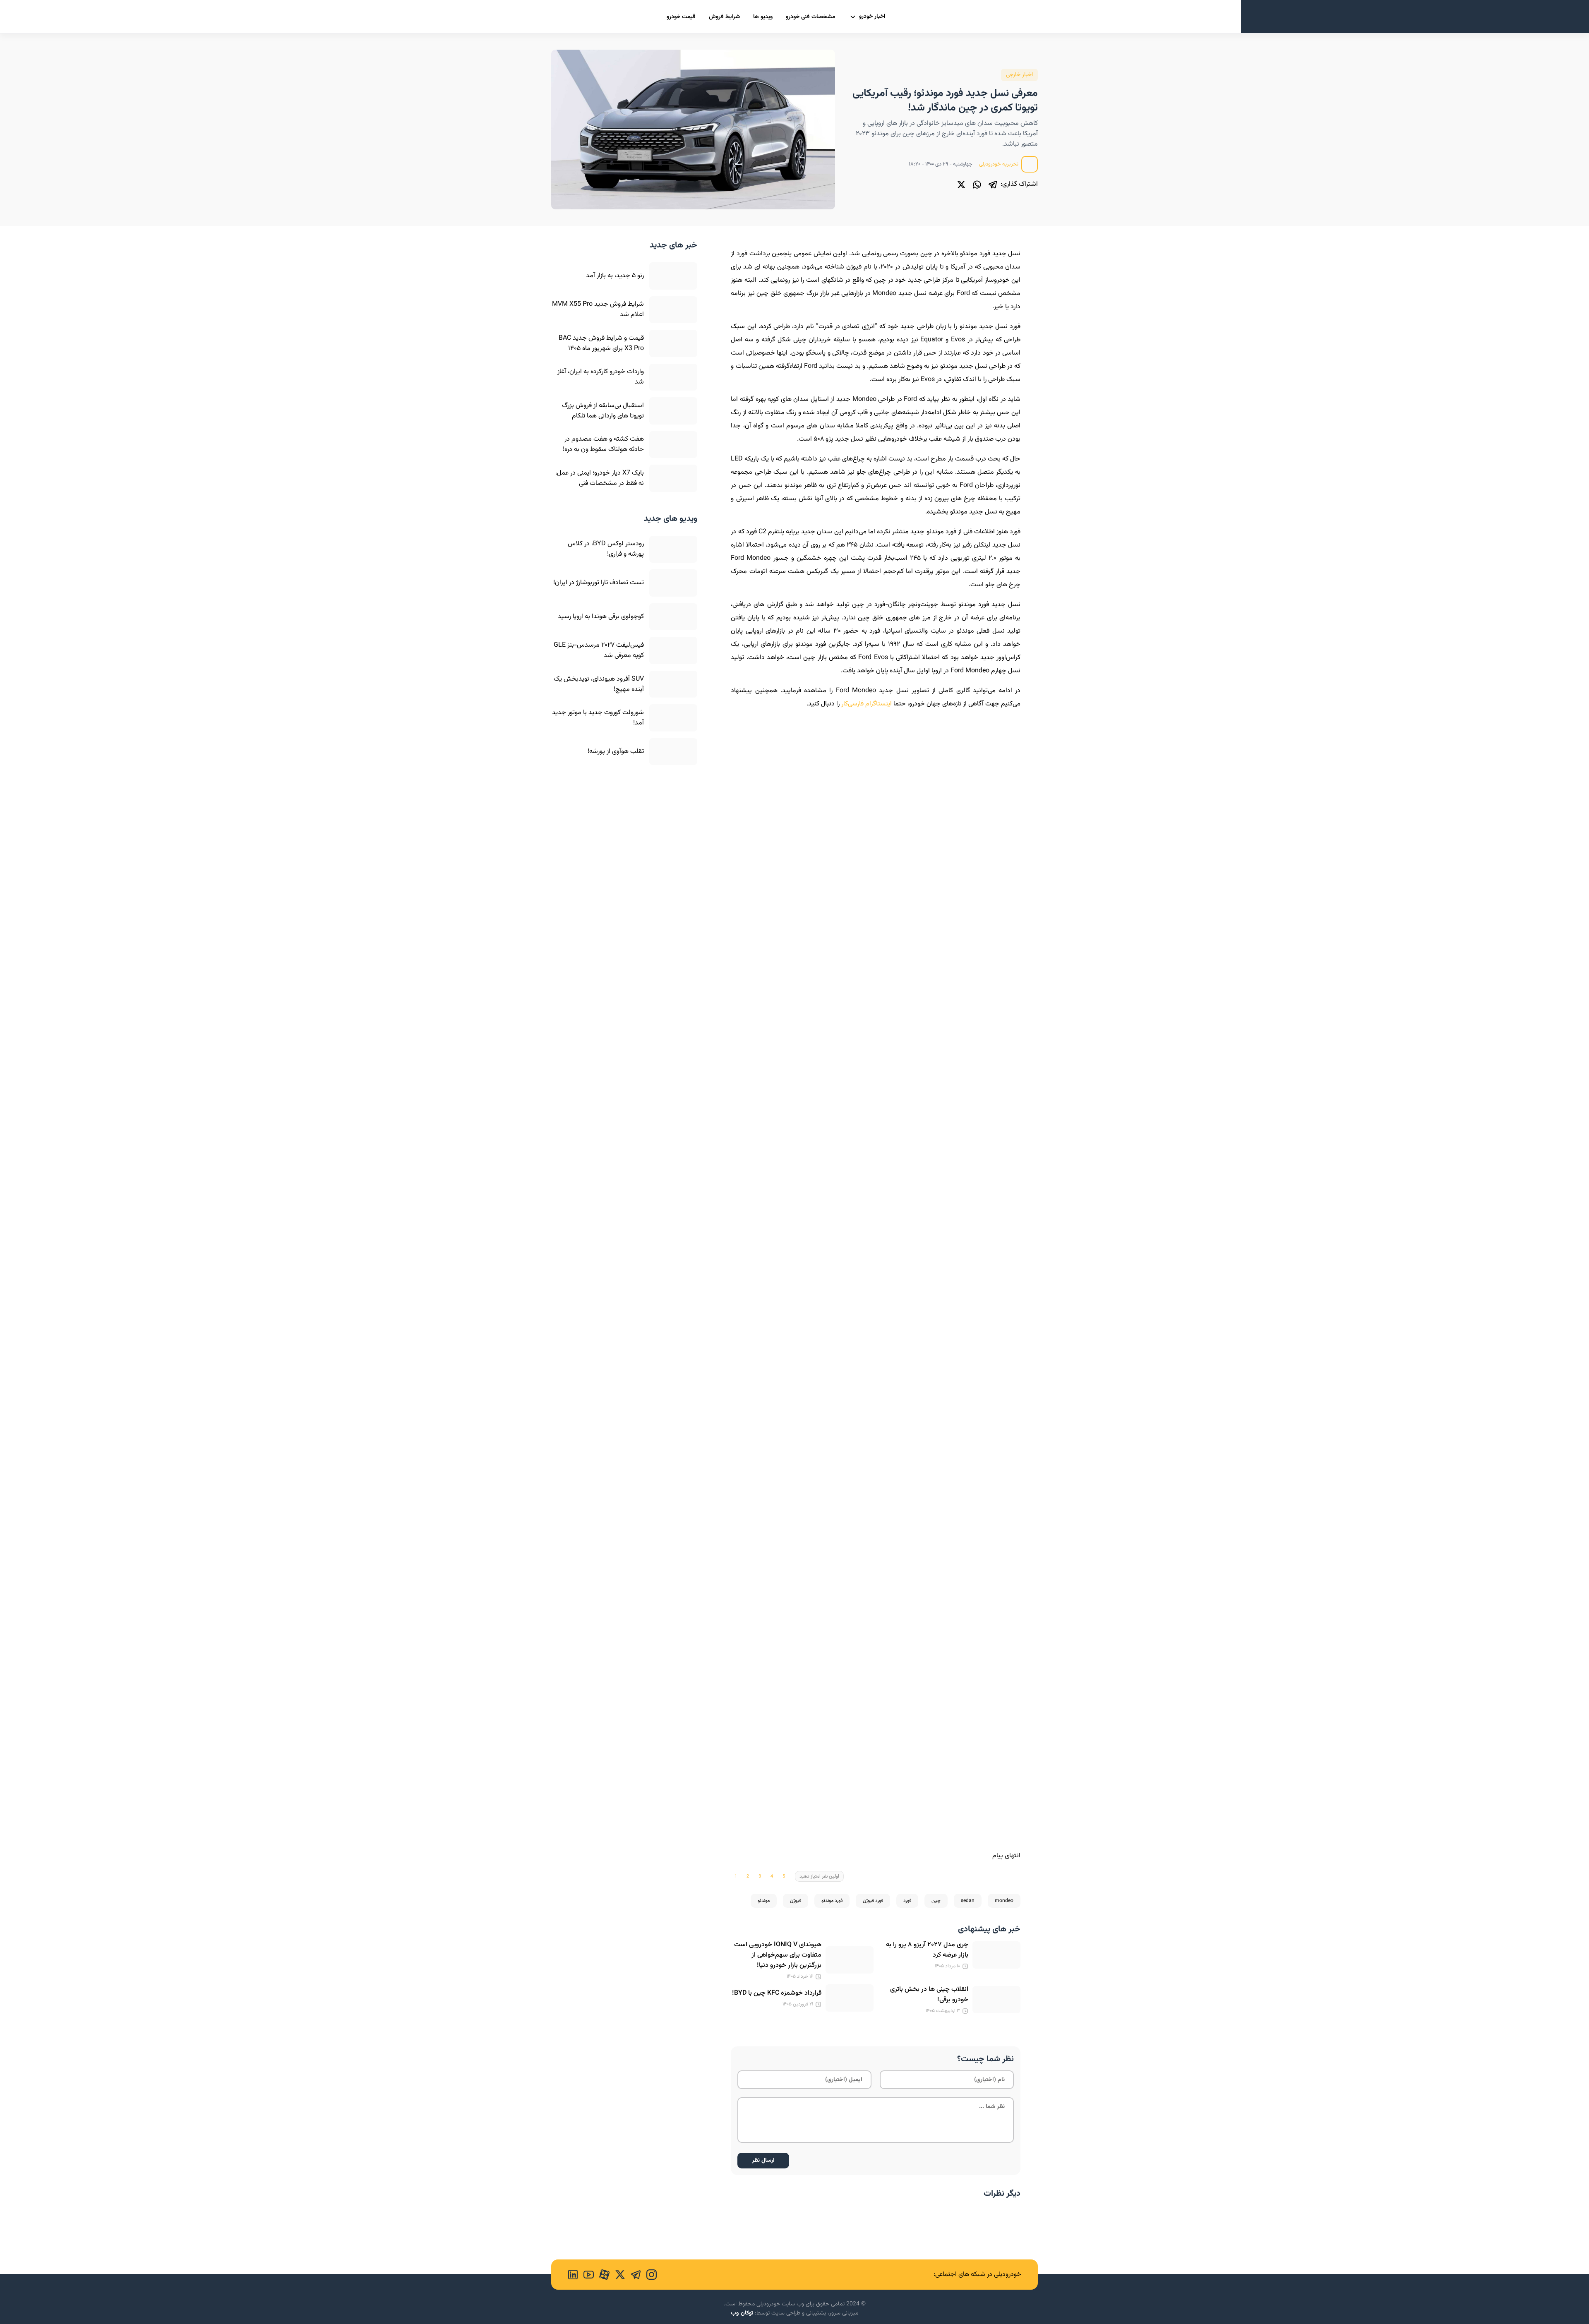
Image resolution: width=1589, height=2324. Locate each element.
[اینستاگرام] (649, 2275)
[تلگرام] (993, 185)
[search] (558, 16)
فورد (907, 1901)
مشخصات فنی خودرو (811, 17)
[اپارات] (602, 2275)
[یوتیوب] (586, 2275)
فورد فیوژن (873, 1901)
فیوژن (796, 1901)
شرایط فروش (724, 17)
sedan (968, 1901)
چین (936, 1901)
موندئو (764, 1901)
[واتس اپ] (977, 185)
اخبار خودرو (872, 17)
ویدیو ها (763, 17)
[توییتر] (961, 185)
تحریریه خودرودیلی (999, 164)
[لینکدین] (573, 2275)
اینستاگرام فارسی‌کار (867, 704)
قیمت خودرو (681, 17)
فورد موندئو (832, 1901)
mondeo (1004, 1901)
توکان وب (742, 2313)
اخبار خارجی (1019, 75)
